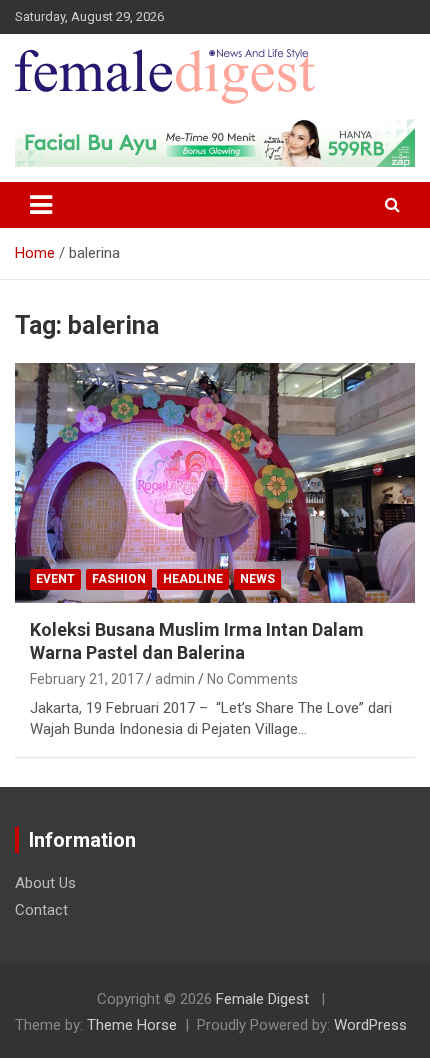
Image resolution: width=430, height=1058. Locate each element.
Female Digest (262, 999)
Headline (193, 579)
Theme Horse (132, 1025)
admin (175, 679)
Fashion (119, 579)
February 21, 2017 (86, 679)
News (257, 579)
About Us (45, 883)
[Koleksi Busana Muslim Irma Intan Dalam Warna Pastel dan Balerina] (215, 482)
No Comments (252, 679)
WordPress (370, 1025)
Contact (41, 910)
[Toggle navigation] (41, 205)
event (55, 579)
